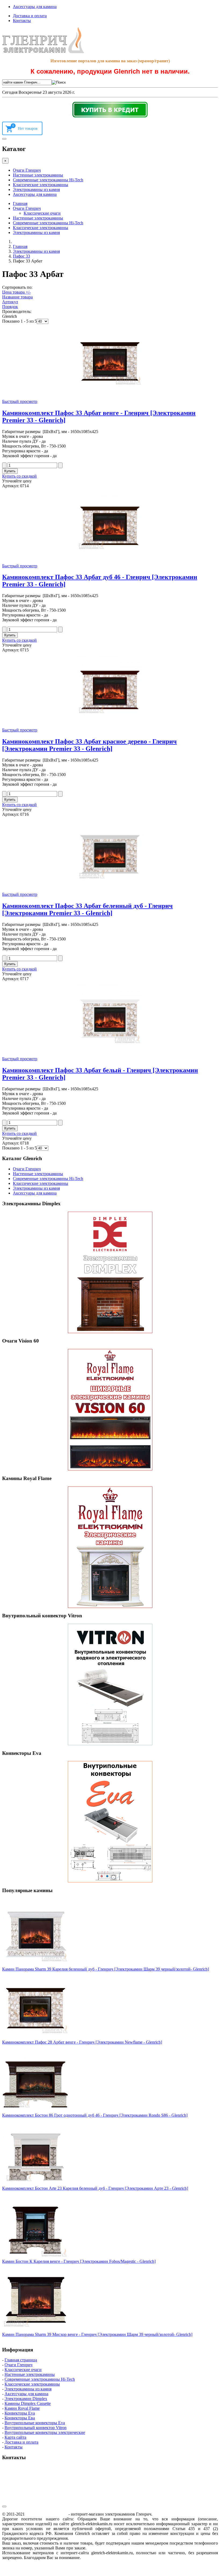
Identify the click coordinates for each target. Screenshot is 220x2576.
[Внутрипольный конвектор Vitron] (110, 1684)
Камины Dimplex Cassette (28, 2403)
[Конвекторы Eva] (110, 1822)
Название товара (17, 297)
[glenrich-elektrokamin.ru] (43, 52)
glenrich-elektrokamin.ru (47, 2514)
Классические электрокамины (41, 185)
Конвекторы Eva (20, 2413)
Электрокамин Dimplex (26, 2399)
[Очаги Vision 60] (110, 1410)
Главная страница (21, 2360)
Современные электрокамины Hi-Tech (48, 180)
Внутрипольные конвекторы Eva (35, 2423)
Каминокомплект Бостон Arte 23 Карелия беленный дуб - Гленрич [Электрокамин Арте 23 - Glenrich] (95, 2188)
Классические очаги (42, 213)
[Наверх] (4, 2506)
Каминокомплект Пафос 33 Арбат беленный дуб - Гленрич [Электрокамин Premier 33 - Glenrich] (87, 909)
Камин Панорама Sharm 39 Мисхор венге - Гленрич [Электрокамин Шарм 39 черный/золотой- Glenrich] (97, 2334)
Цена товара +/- (16, 292)
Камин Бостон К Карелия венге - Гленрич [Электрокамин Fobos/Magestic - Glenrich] (79, 2261)
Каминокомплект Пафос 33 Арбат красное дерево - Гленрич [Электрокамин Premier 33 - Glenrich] (89, 745)
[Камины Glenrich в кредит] (110, 110)
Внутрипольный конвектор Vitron (36, 2428)
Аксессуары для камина (35, 7)
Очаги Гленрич (27, 170)
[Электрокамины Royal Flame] (110, 1547)
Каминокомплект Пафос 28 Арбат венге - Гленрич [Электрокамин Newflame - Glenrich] (82, 2042)
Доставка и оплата (30, 16)
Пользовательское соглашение (99, 2538)
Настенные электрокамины (38, 175)
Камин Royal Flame (22, 2408)
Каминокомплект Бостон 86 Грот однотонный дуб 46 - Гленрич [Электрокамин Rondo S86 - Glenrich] (95, 2115)
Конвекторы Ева (20, 2418)
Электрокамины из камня (36, 190)
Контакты (22, 21)
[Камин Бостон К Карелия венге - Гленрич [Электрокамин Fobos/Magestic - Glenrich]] (36, 2256)
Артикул (10, 302)
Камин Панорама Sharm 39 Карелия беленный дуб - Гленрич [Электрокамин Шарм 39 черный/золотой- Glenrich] (106, 1969)
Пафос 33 (21, 256)
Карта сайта (15, 2437)
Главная (20, 203)
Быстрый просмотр (20, 401)
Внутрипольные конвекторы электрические (45, 2432)
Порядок (10, 307)
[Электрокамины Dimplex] (110, 1272)
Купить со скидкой (19, 476)
